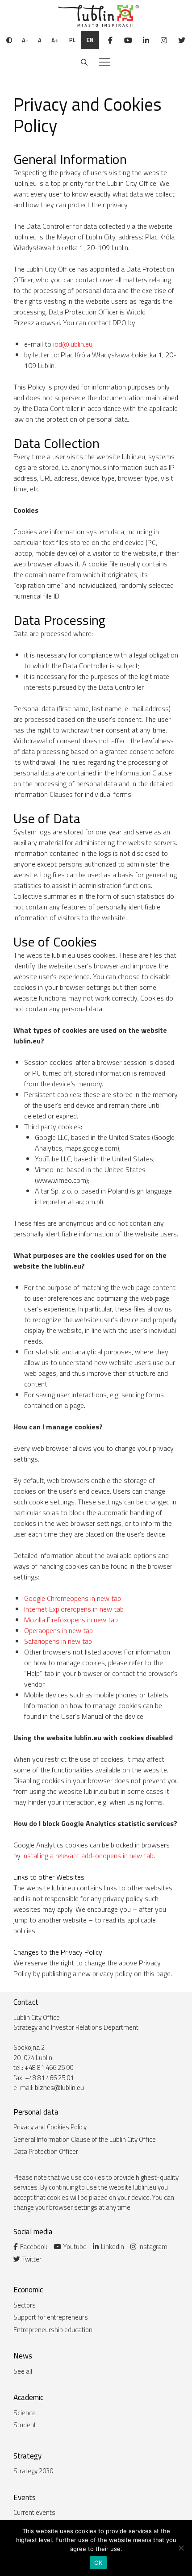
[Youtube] (128, 40)
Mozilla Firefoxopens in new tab (71, 1620)
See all (23, 2371)
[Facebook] (110, 40)
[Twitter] (182, 40)
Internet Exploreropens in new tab (74, 1609)
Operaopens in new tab (58, 1630)
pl (72, 40)
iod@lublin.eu (73, 344)
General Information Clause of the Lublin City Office (85, 2139)
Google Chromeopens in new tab (73, 1598)
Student (25, 2425)
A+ (55, 40)
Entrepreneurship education (53, 2330)
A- (25, 40)
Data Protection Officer (46, 2151)
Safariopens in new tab (58, 1641)
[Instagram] (164, 40)
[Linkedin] (146, 40)
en (90, 40)
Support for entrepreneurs (51, 2317)
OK (98, 2563)
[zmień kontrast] (9, 40)
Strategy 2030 (33, 2471)
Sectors (25, 2305)
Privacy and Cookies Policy (50, 2127)
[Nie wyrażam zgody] (181, 2548)
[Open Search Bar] (84, 63)
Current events (34, 2512)
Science (25, 2413)
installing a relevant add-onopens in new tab (88, 1856)
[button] (105, 63)
